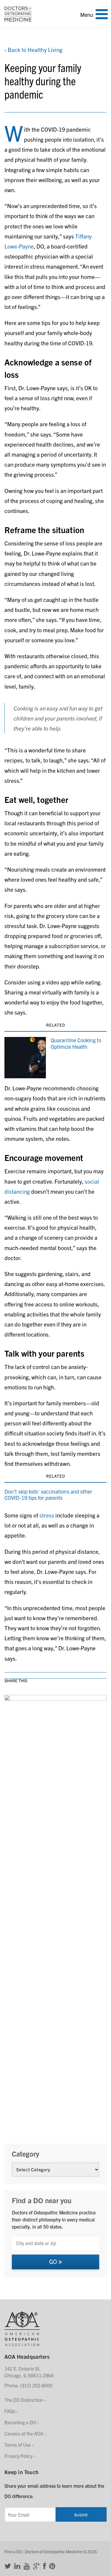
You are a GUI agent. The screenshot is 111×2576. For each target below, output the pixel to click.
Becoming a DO (20, 2422)
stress (47, 1515)
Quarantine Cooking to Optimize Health (76, 1043)
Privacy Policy (18, 2456)
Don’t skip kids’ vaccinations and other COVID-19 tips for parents (48, 1495)
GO (54, 2261)
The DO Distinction (24, 2400)
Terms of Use (18, 2445)
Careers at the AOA (24, 2433)
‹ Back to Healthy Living (33, 50)
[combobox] (55, 2243)
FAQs (10, 2411)
